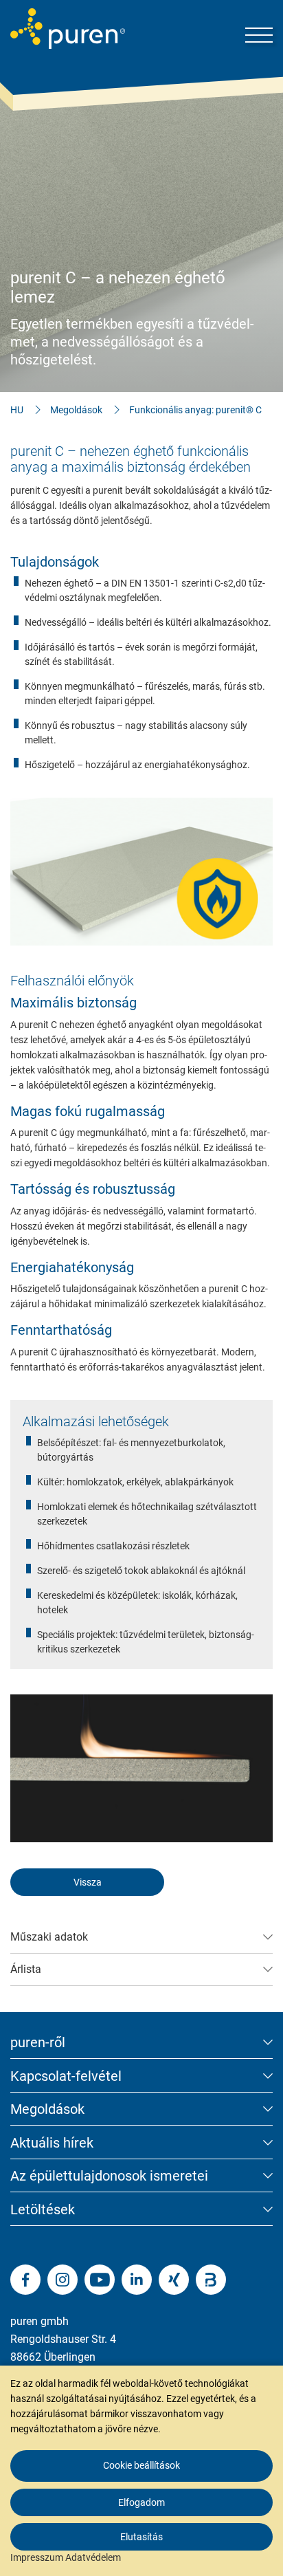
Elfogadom (141, 2502)
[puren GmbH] (68, 29)
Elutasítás (141, 2537)
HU (17, 410)
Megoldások (76, 410)
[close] (262, 2331)
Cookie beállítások (141, 2465)
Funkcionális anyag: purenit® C (195, 410)
